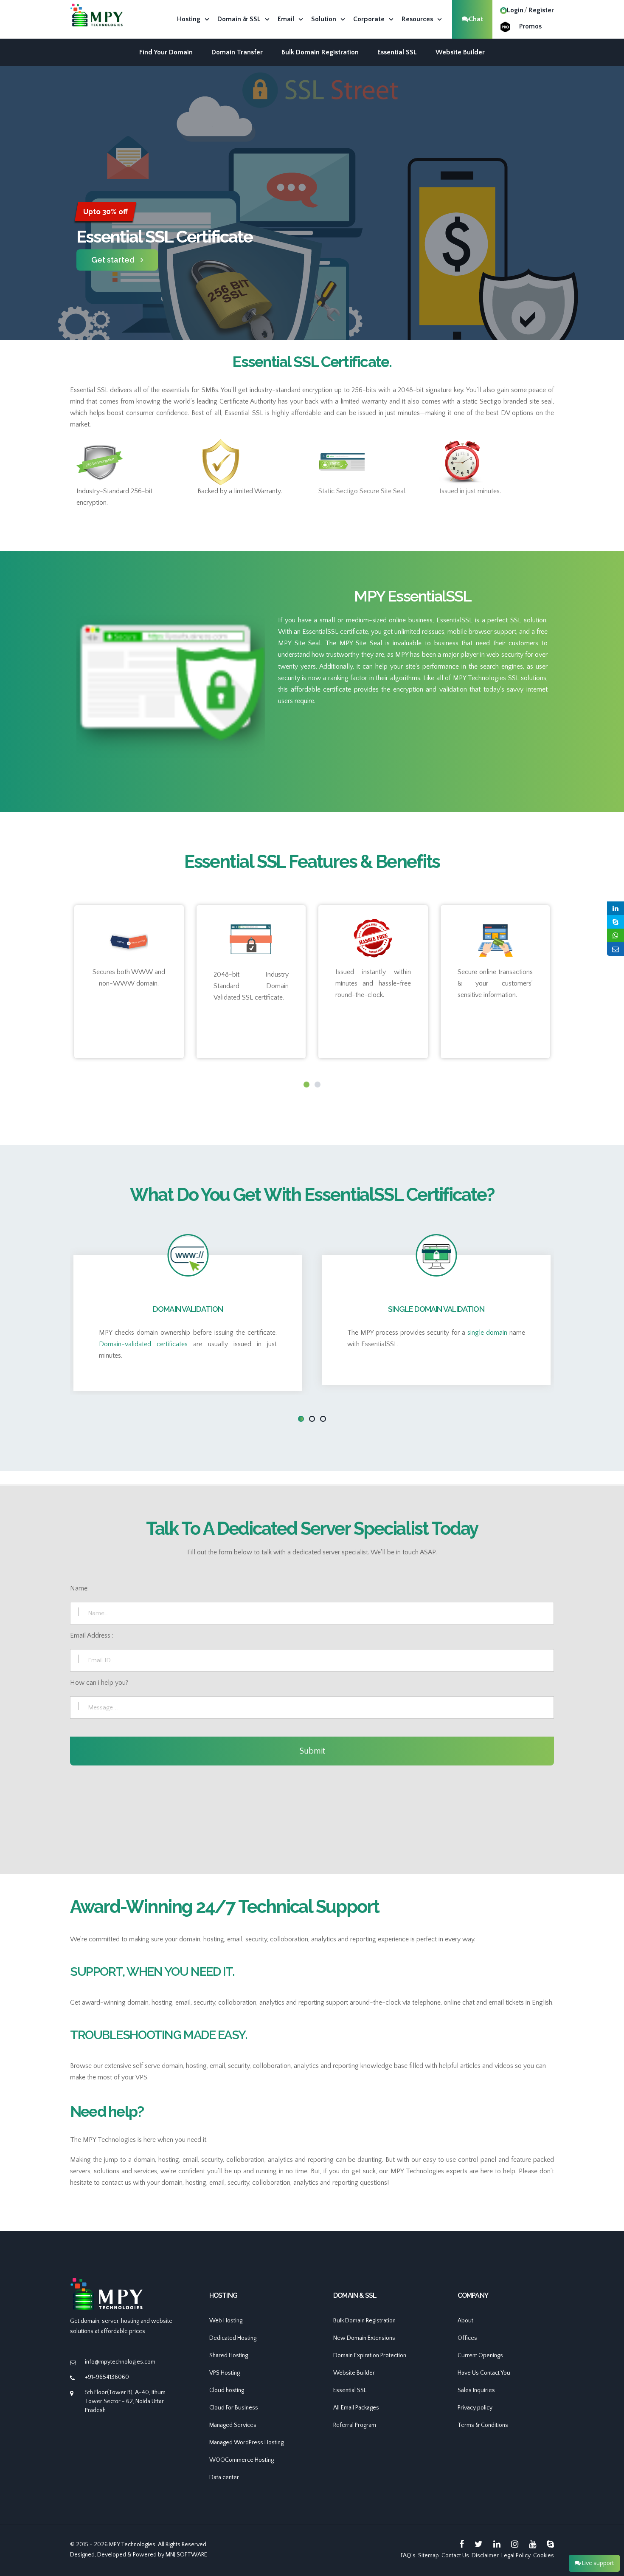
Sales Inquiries (476, 2390)
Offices (467, 2338)
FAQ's (408, 2556)
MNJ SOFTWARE (186, 2555)
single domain (487, 1333)
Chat (476, 19)
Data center (224, 2477)
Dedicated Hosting (233, 2338)
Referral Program (355, 2425)
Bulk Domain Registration (320, 52)
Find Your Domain (166, 52)
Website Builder (460, 52)
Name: (79, 1588)
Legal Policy (516, 2556)
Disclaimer (485, 2556)
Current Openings (480, 2356)
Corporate (369, 19)
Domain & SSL (239, 19)
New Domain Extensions (364, 2338)
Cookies (544, 2556)
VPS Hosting (225, 2373)
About (465, 2321)
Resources (417, 19)
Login (515, 10)
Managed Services (233, 2425)
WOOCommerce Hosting (242, 2460)
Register (541, 10)
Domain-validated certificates (143, 1344)
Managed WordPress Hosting (246, 2443)
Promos (530, 26)
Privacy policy (475, 2408)
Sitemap (429, 2556)
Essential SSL (397, 52)
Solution (324, 19)
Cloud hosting (227, 2390)
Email (286, 19)
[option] (312, 236)
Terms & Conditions (483, 2425)
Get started (113, 260)
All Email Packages (356, 2408)
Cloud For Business (234, 2408)
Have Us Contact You (484, 2373)
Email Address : (92, 1635)
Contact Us (455, 2556)
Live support (597, 2563)
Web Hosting (226, 2321)
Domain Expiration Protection (370, 2356)
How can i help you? (99, 1683)
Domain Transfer (237, 52)
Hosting (189, 19)
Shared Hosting (229, 2356)
